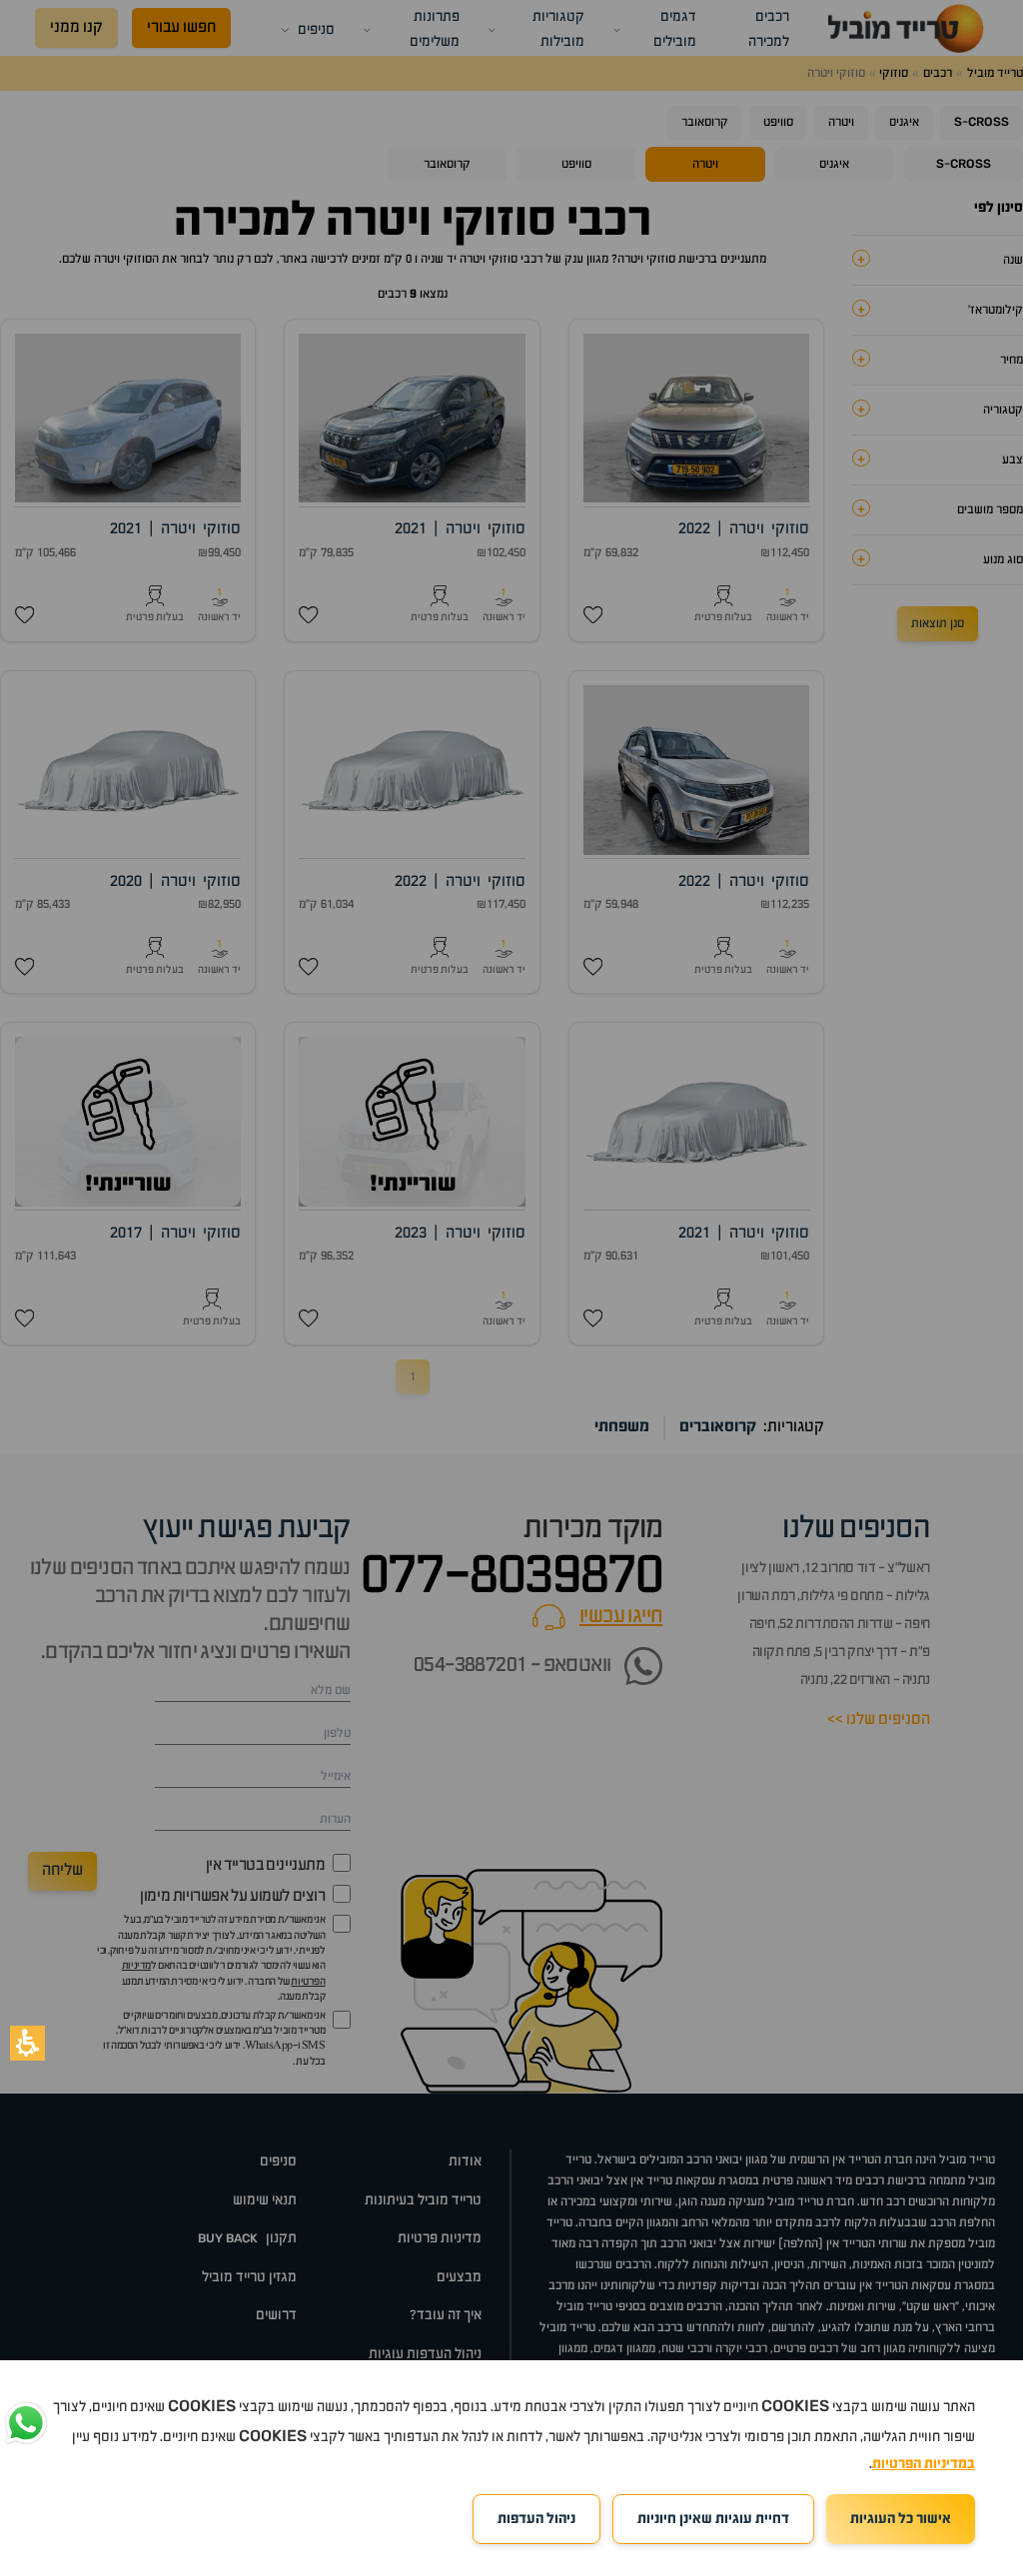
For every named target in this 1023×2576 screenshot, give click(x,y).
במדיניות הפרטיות (924, 2464)
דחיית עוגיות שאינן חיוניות (713, 2519)
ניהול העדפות (536, 2519)
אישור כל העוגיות (901, 2519)
